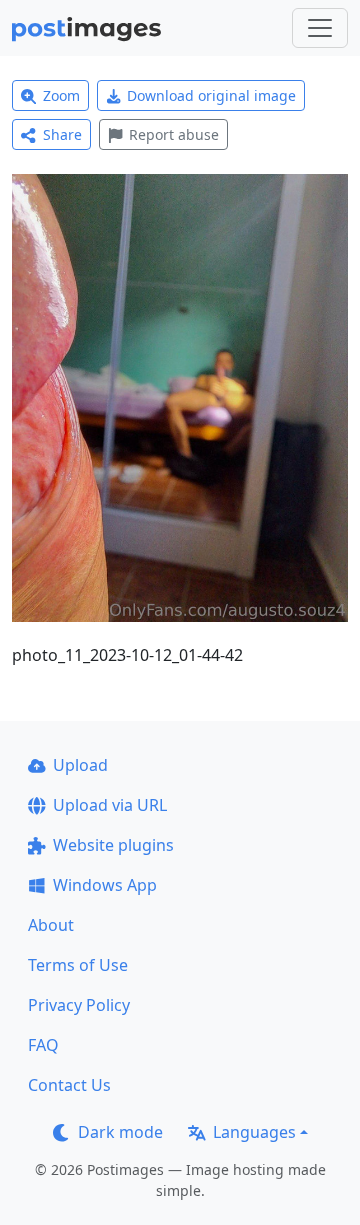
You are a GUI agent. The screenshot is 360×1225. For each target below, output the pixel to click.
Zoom (61, 95)
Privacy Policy (79, 1005)
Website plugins (113, 845)
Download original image (211, 95)
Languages (254, 1132)
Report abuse (174, 134)
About (51, 925)
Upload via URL (110, 805)
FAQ (43, 1045)
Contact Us (69, 1085)
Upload (80, 765)
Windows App (105, 885)
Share (62, 134)
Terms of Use (78, 965)
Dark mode (120, 1132)
